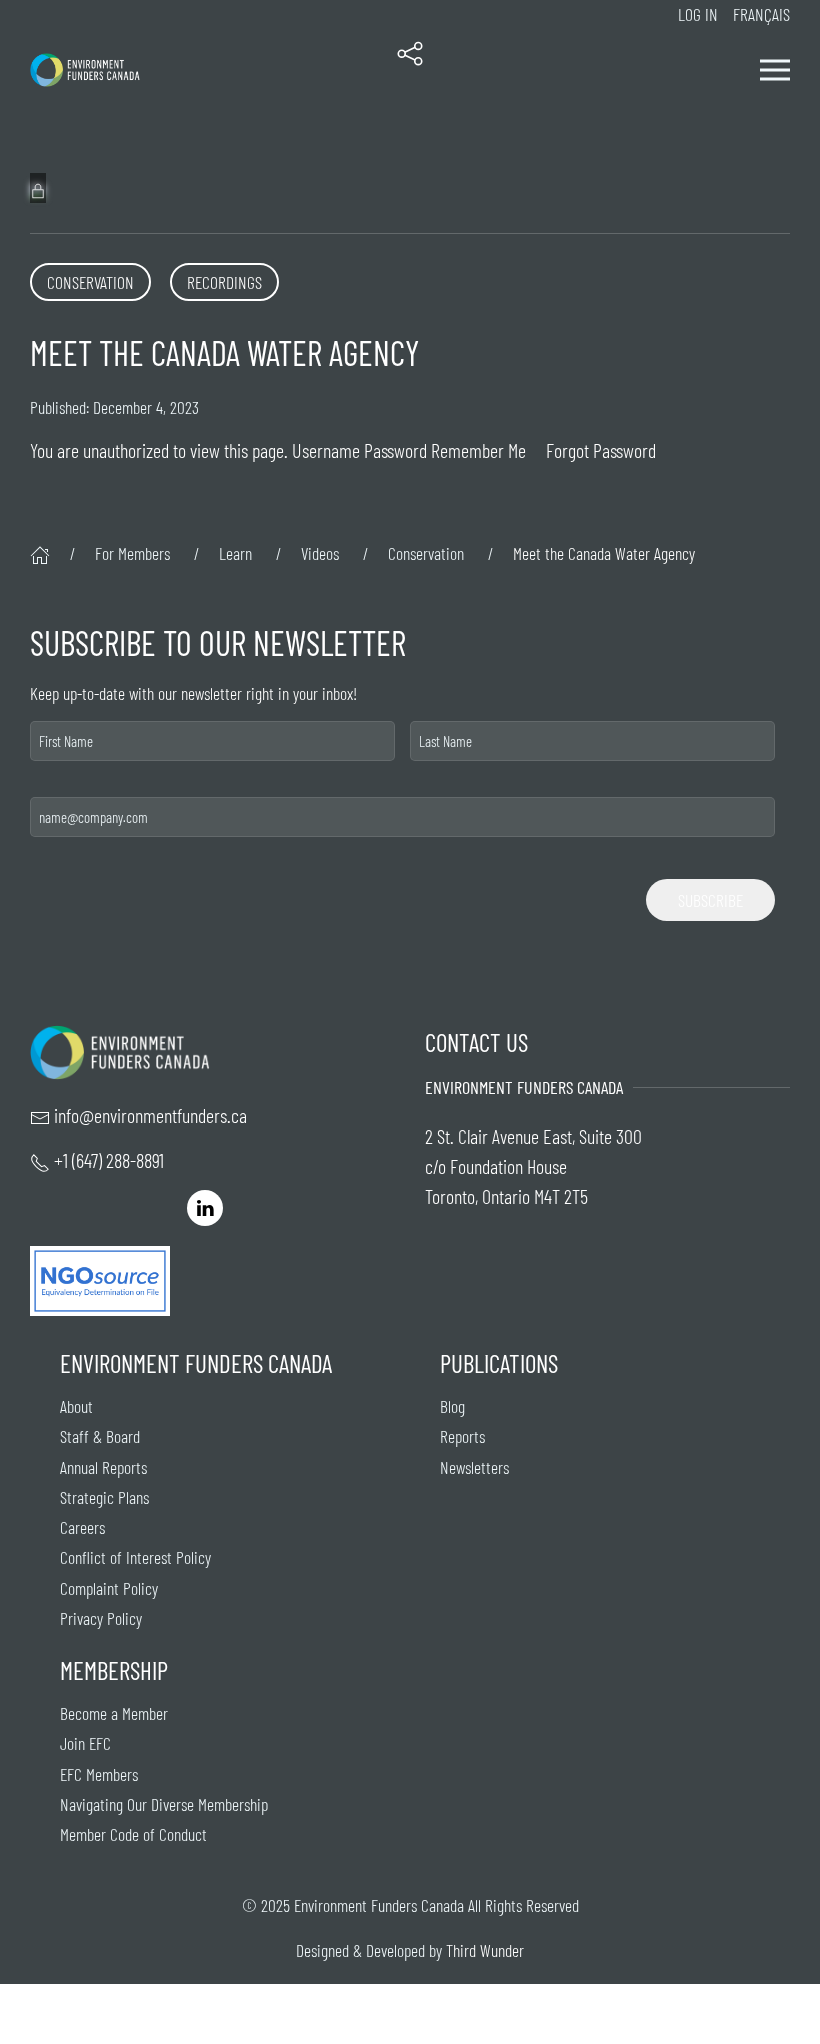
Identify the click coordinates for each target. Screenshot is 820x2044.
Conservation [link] (90, 282)
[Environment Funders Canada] (85, 70)
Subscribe (710, 900)
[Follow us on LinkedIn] (205, 1205)
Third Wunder (485, 1950)
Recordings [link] (224, 282)
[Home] (40, 553)
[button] (410, 70)
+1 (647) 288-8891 (109, 1160)
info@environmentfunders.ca (150, 1115)
